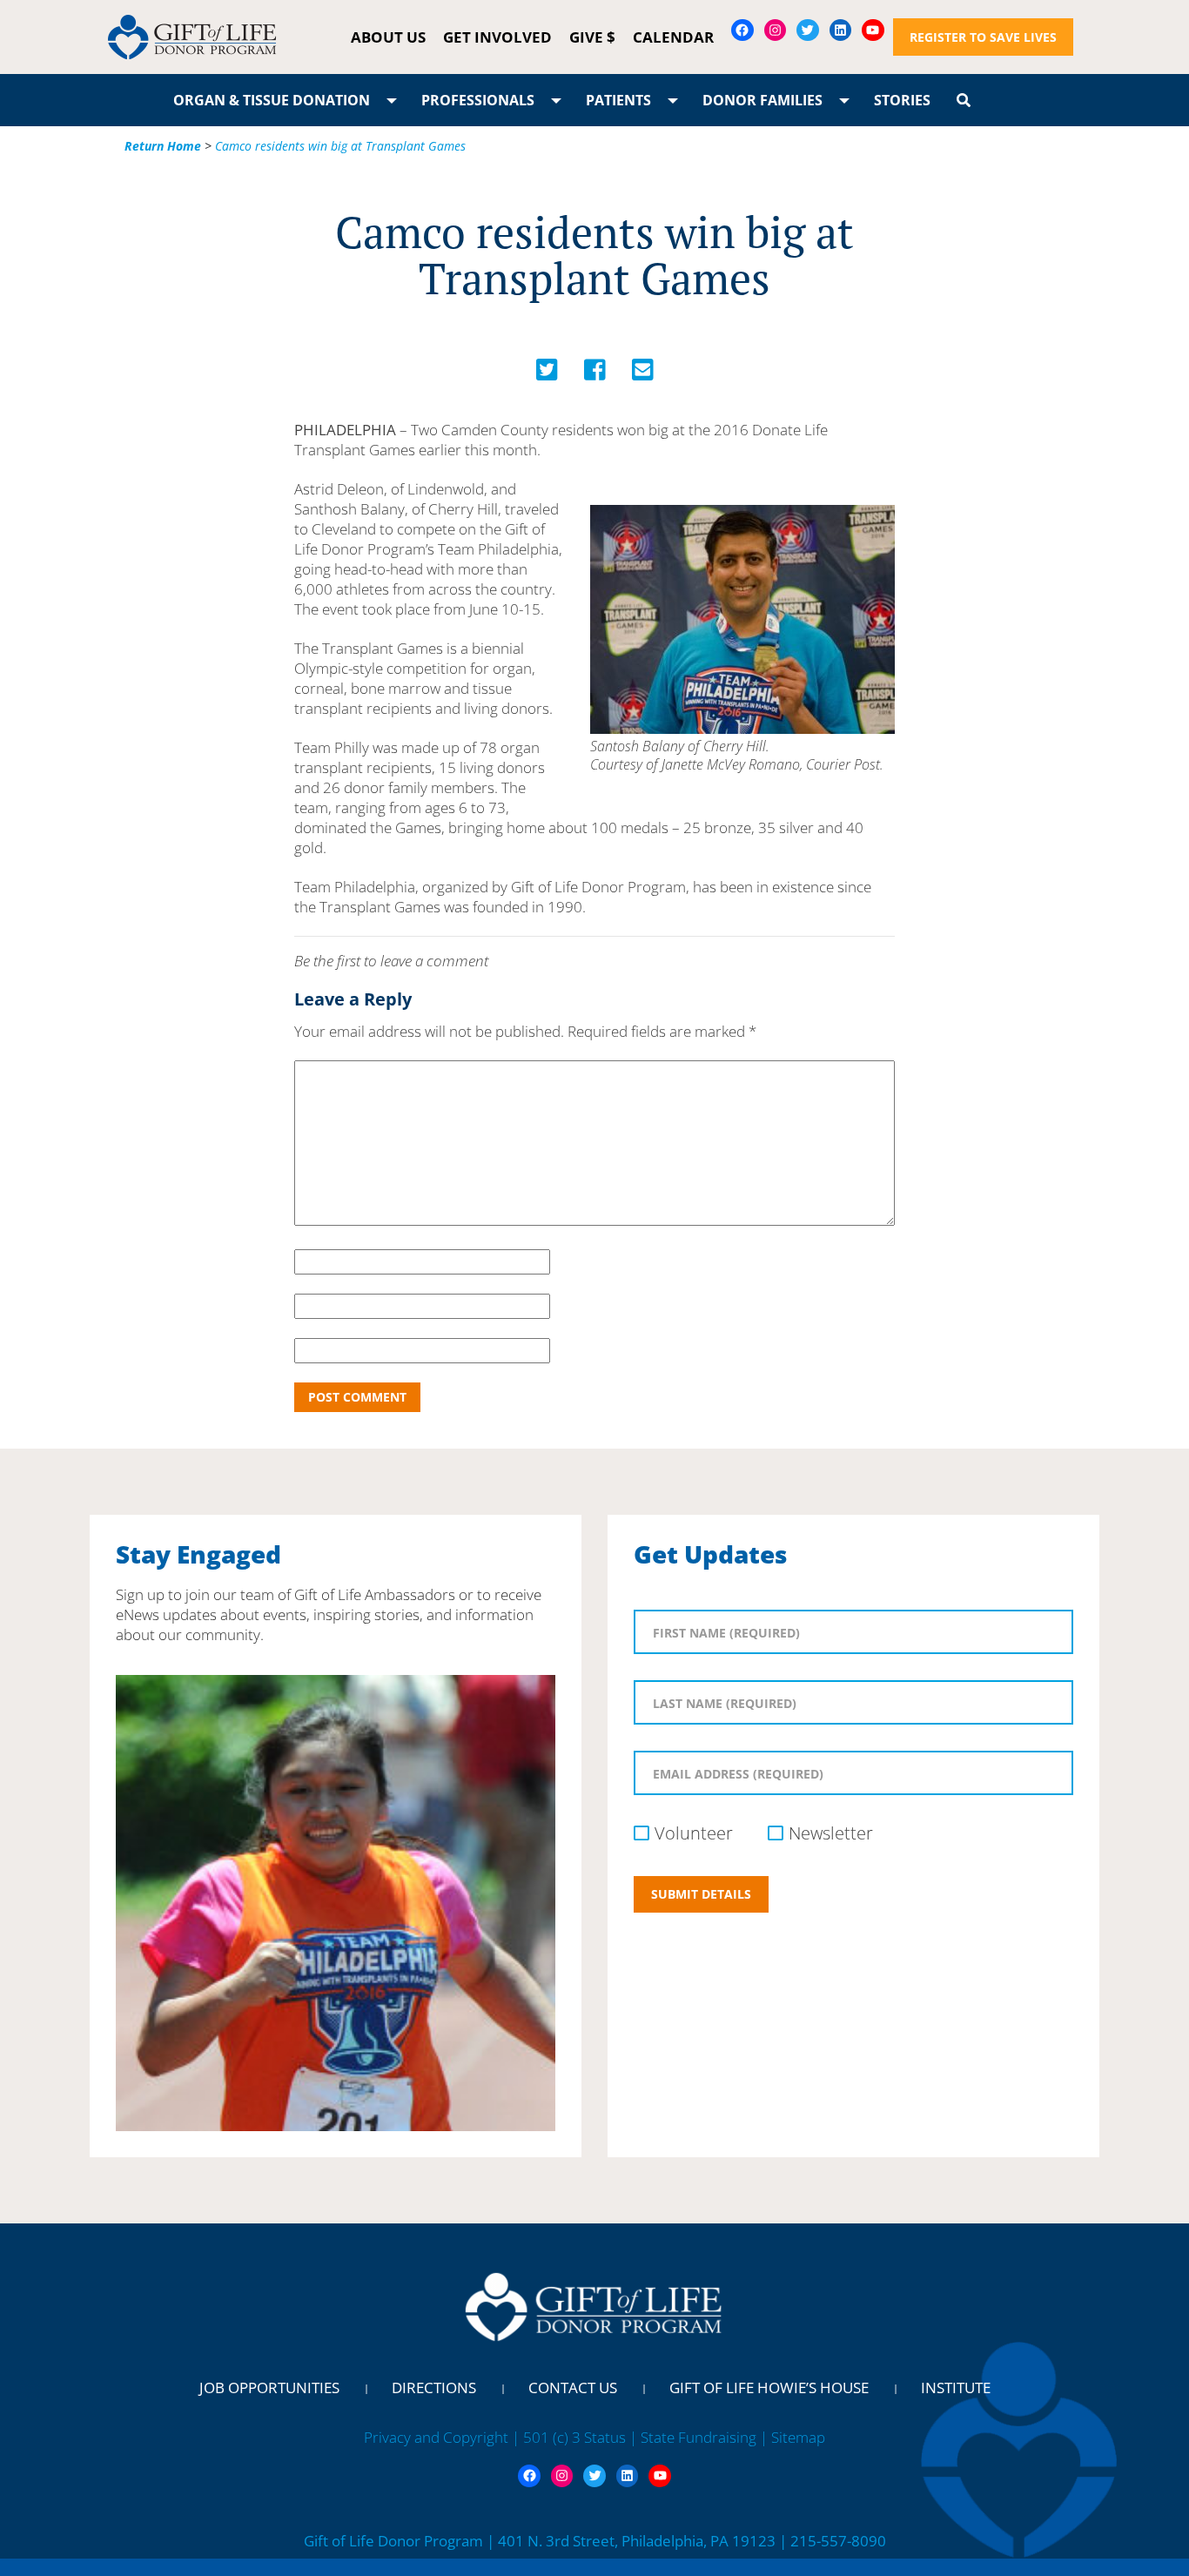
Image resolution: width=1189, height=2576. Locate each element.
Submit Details (701, 1894)
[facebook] (595, 374)
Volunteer (694, 1833)
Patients (618, 100)
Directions (434, 2388)
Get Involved (497, 37)
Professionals (478, 100)
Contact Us (573, 2388)
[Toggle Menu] (392, 100)
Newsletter (831, 1833)
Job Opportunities (269, 2388)
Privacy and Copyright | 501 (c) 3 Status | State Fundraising (562, 2437)
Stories (902, 100)
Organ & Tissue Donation (272, 100)
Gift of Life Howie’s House (769, 2388)
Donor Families (762, 100)
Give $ (592, 37)
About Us (388, 37)
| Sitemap (793, 2437)
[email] (643, 374)
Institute (956, 2388)
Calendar (673, 37)
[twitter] (547, 374)
